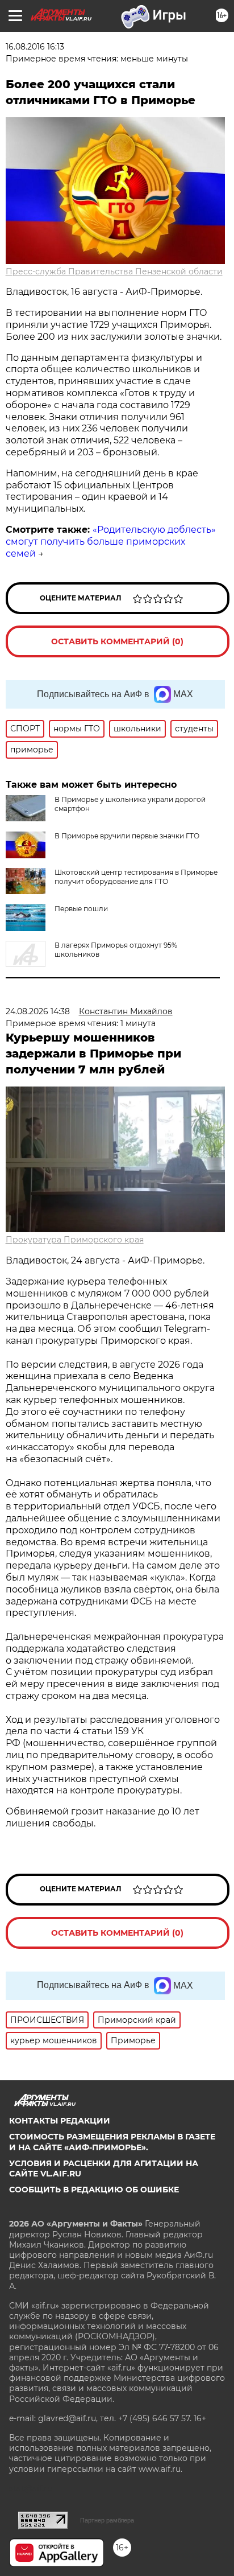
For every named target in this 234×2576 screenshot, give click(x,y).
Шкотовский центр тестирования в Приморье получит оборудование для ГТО (136, 877)
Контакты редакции (60, 2121)
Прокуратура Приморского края (75, 1240)
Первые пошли (81, 909)
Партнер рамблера (107, 2520)
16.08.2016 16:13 (35, 47)
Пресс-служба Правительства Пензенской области (114, 271)
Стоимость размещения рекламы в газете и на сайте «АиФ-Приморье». (112, 2142)
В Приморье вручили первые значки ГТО (127, 836)
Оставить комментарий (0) (117, 641)
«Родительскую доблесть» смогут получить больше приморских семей (111, 542)
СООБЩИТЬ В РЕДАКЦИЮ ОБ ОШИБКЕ (94, 2190)
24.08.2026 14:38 (38, 1011)
